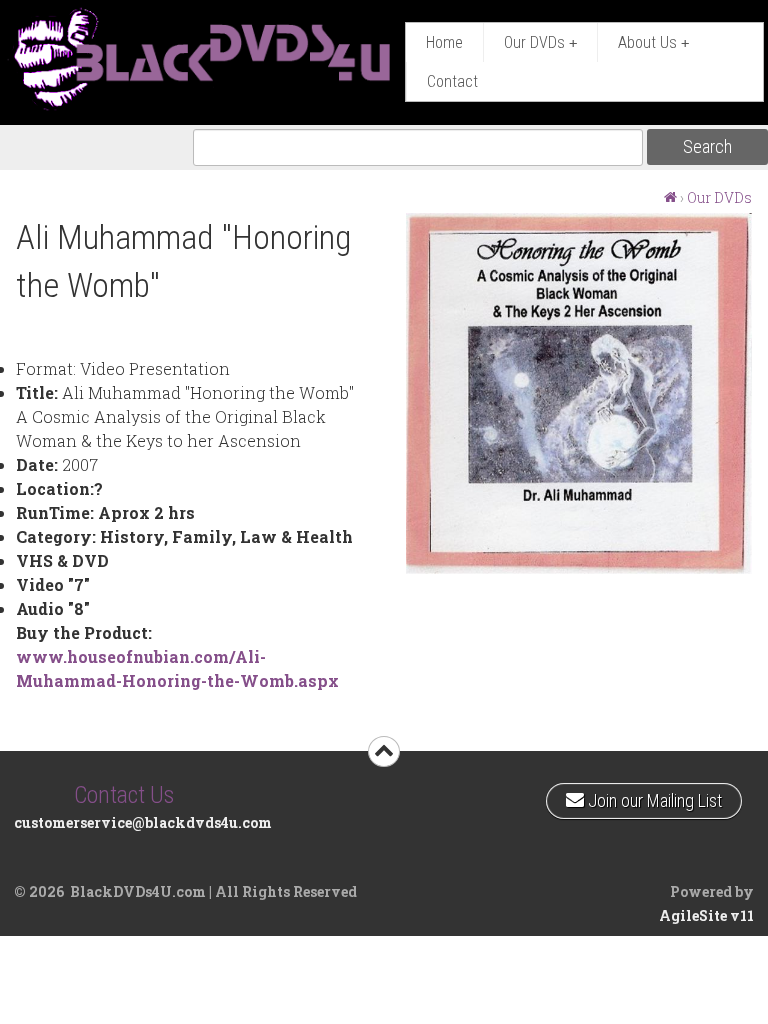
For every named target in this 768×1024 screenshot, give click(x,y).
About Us (653, 42)
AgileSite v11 (706, 915)
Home (444, 42)
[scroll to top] (384, 751)
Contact (452, 81)
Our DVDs (540, 42)
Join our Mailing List (652, 797)
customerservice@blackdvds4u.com (143, 822)
